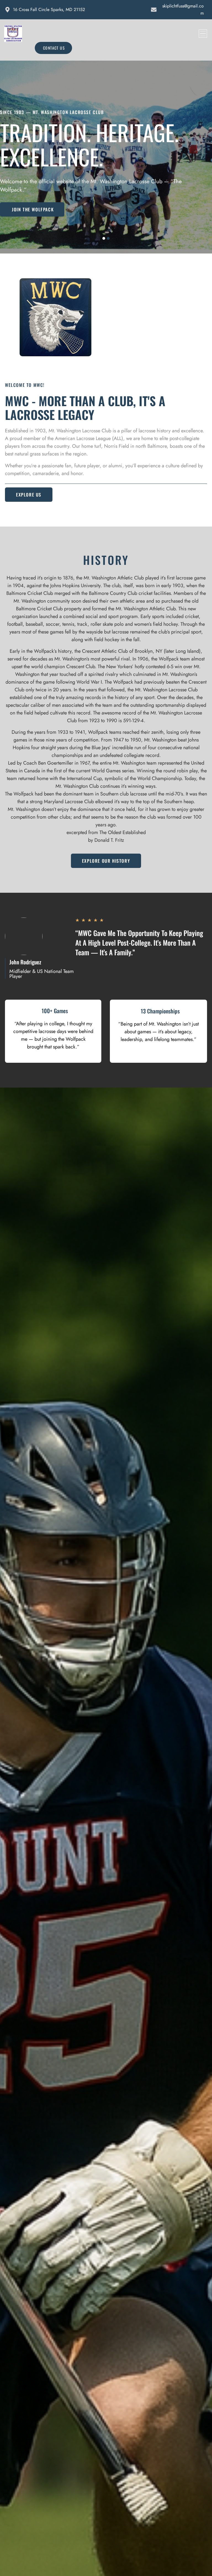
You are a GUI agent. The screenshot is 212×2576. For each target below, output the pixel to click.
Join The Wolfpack (33, 209)
